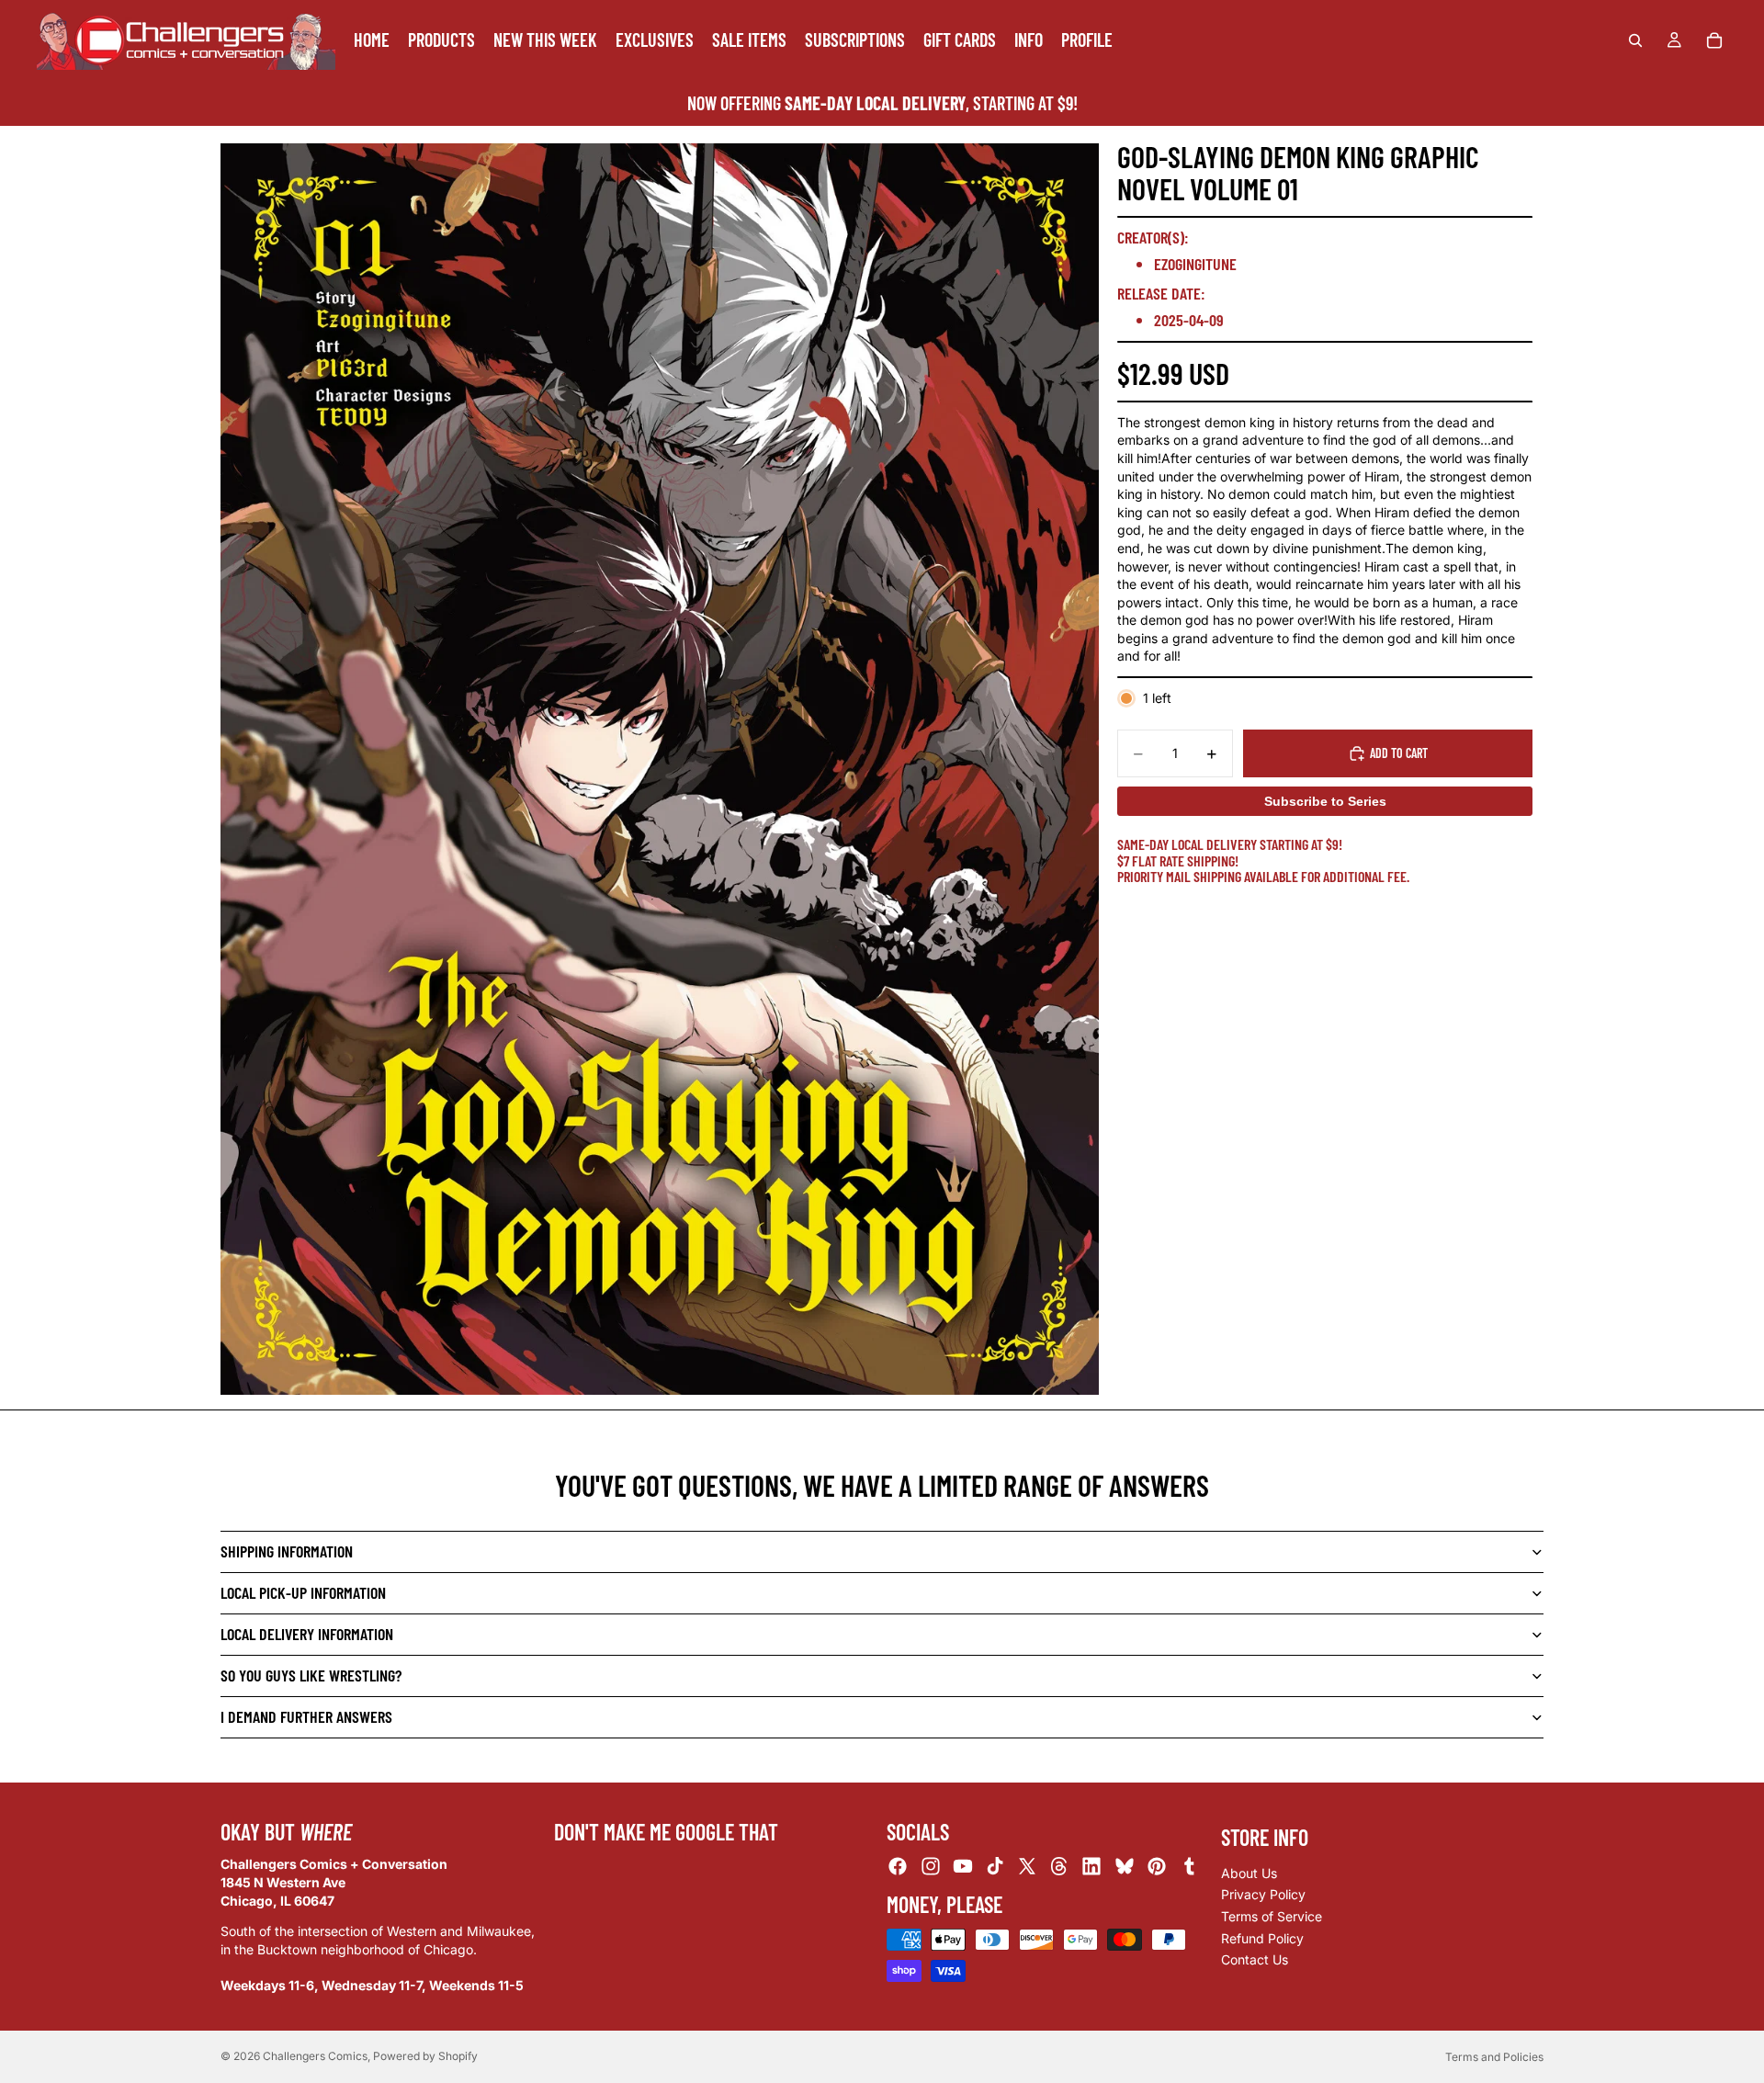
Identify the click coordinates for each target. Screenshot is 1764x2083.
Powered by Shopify (425, 2056)
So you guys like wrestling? (311, 1675)
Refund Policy (1262, 1938)
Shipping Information (287, 1551)
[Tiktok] (995, 1867)
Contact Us (1255, 1959)
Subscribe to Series (1325, 801)
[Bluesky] (1125, 1867)
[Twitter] (1027, 1867)
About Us (1249, 1873)
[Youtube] (963, 1867)
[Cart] (1714, 40)
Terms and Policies (1494, 2057)
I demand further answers (306, 1716)
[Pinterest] (1157, 1867)
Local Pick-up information (303, 1592)
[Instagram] (931, 1867)
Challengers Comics (315, 2056)
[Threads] (1059, 1867)
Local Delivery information (307, 1634)
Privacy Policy (1263, 1895)
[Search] (1635, 40)
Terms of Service (1272, 1916)
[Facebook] (898, 1867)
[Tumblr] (1189, 1867)
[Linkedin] (1091, 1867)
